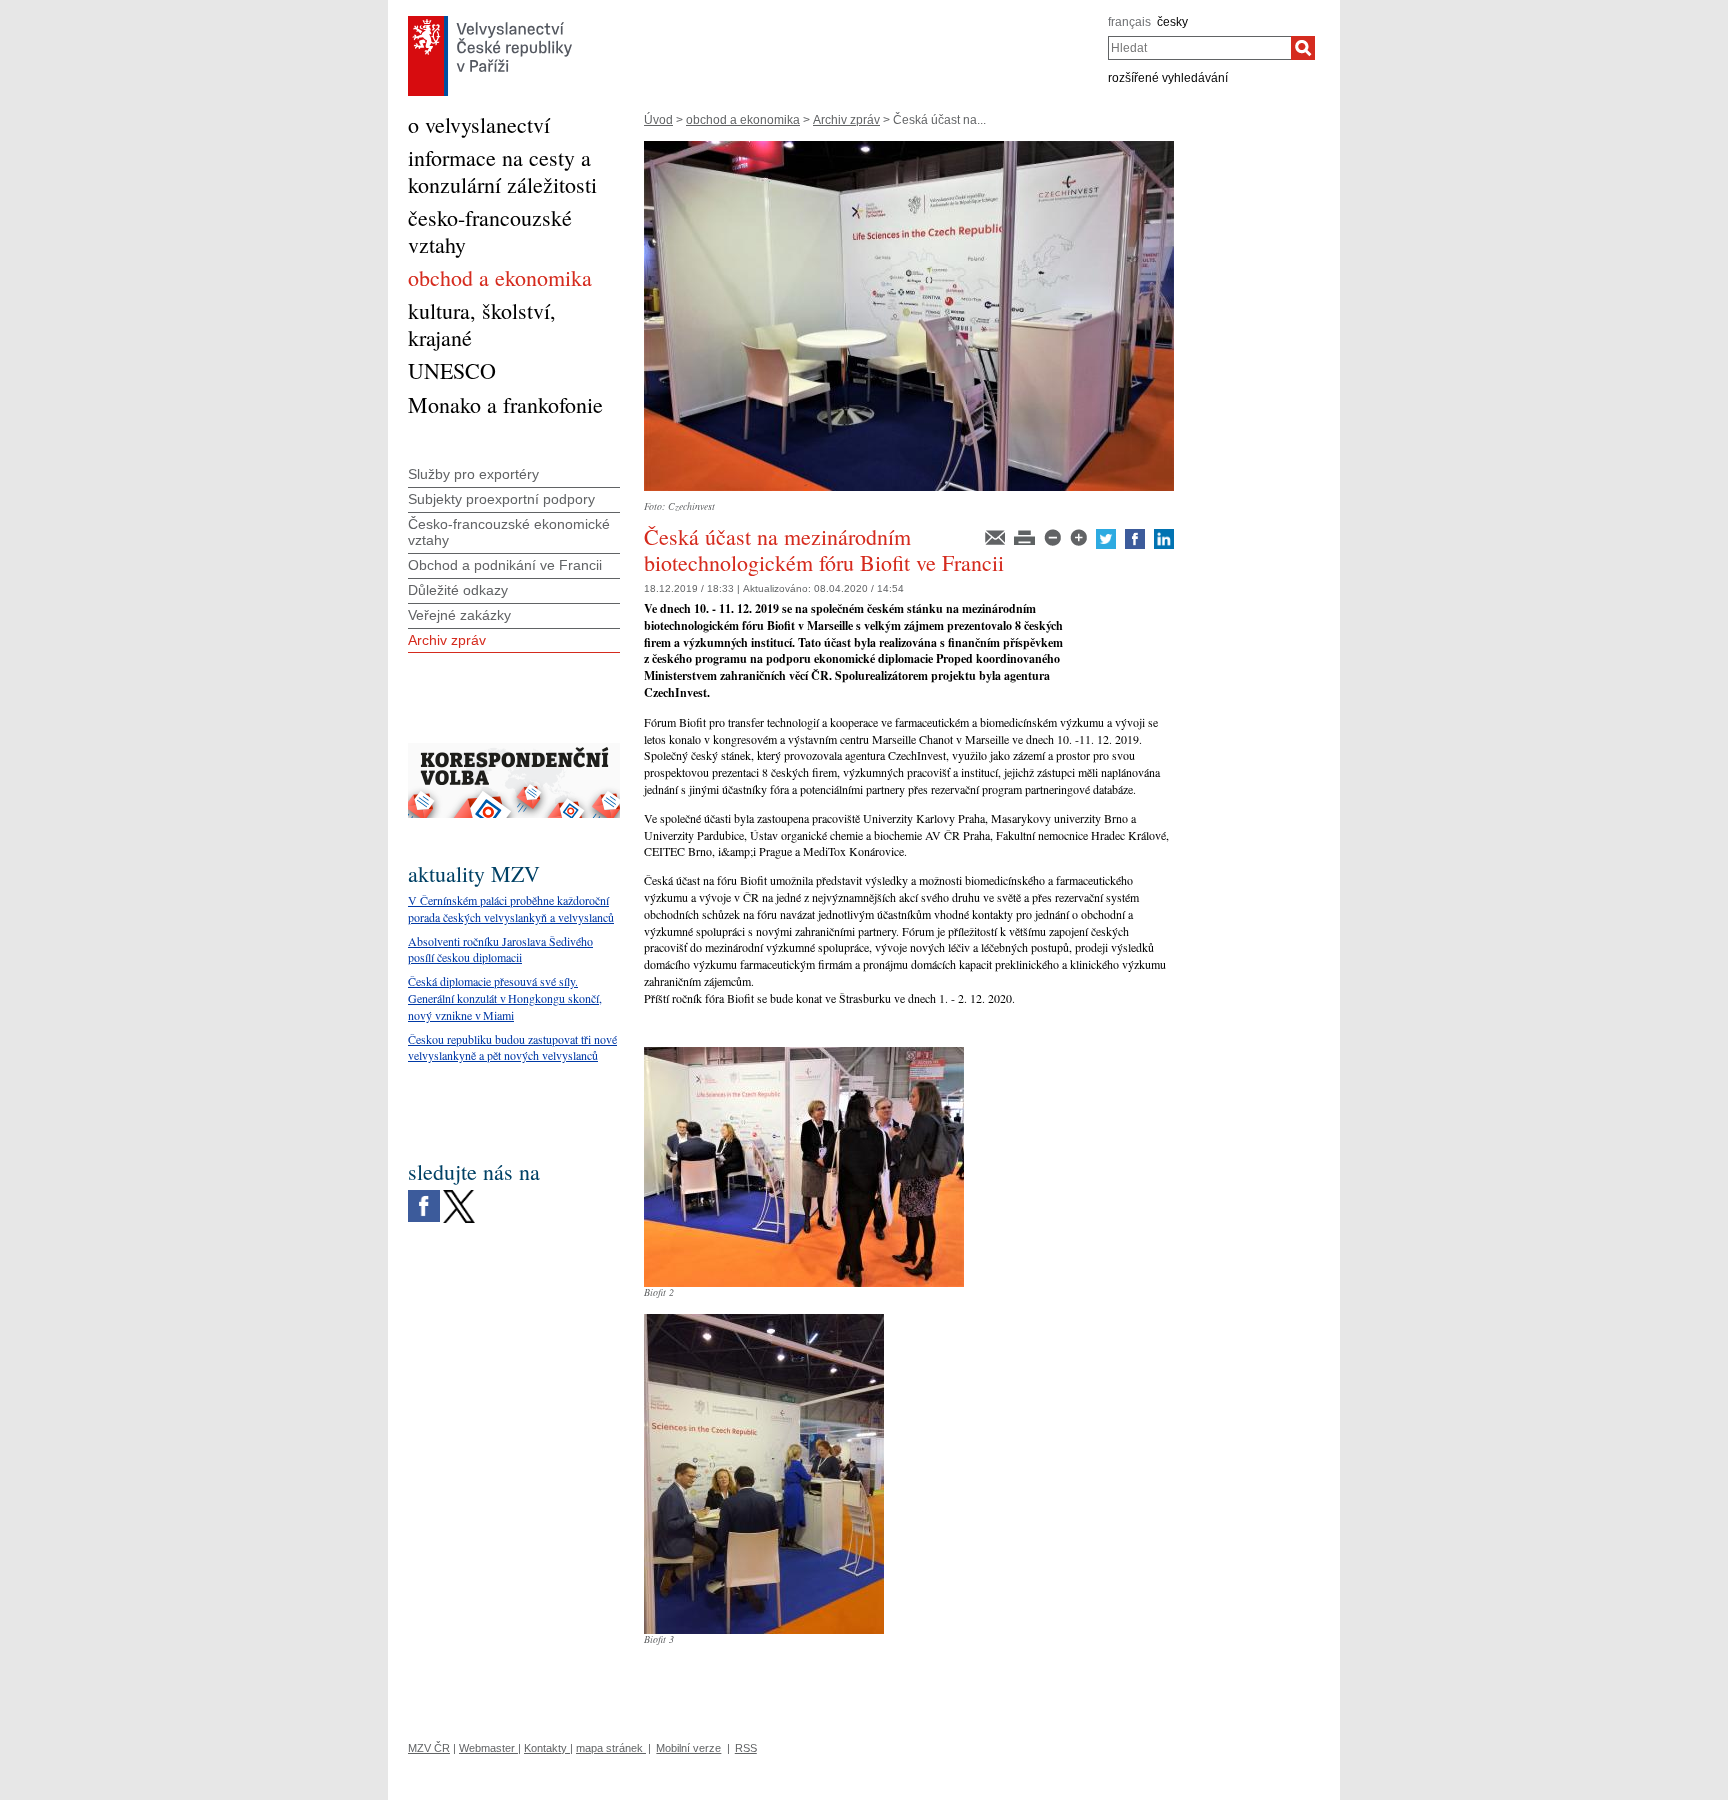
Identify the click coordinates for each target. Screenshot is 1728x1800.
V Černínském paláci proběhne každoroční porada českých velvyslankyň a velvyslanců (511, 908)
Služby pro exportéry (473, 474)
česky (1172, 22)
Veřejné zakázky (459, 615)
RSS (746, 1748)
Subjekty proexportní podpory (501, 499)
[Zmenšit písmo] (1054, 536)
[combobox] (1199, 48)
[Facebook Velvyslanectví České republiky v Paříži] (424, 1195)
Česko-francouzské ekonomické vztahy (509, 532)
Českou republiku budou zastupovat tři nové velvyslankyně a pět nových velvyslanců (512, 1047)
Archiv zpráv (846, 120)
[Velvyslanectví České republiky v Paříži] (490, 21)
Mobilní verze (688, 1748)
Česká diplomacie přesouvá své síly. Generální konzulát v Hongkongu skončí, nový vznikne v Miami (505, 998)
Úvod (658, 120)
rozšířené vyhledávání (1168, 78)
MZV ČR (429, 1748)
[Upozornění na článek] (996, 536)
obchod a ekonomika (743, 120)
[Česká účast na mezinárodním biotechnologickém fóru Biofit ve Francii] (909, 148)
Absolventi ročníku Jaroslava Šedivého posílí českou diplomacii (500, 949)
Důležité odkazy (458, 590)
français (1129, 22)
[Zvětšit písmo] (1080, 536)
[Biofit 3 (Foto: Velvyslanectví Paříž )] (764, 1321)
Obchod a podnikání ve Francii (505, 565)
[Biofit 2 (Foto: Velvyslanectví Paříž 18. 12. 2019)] (804, 1054)
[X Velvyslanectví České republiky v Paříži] (459, 1195)
